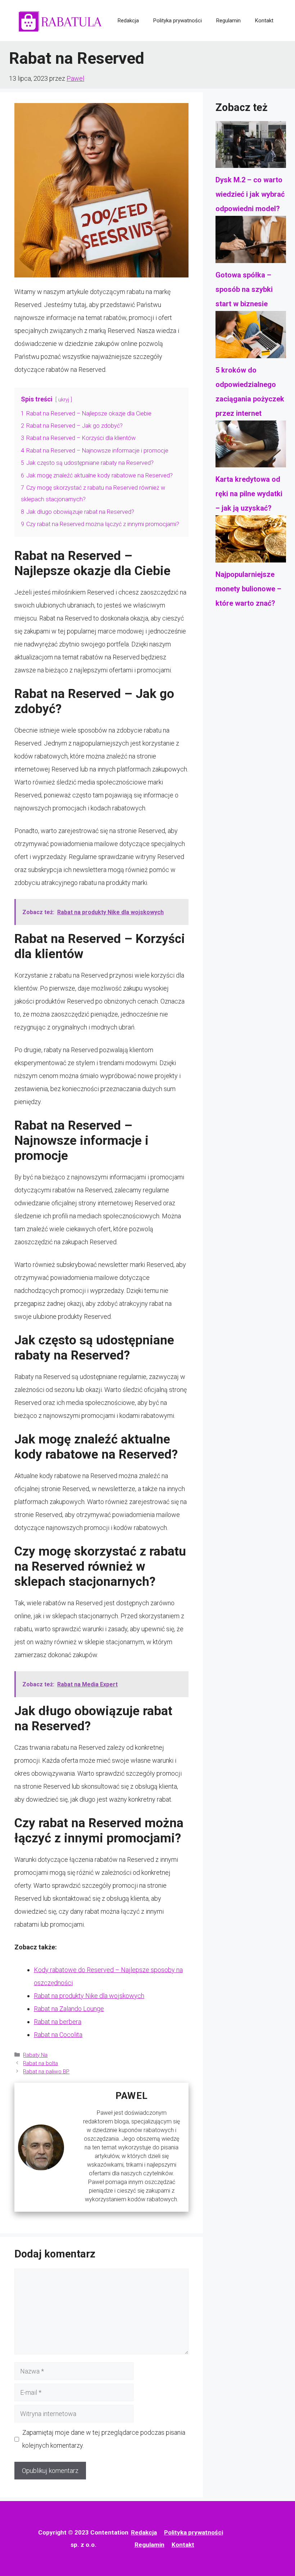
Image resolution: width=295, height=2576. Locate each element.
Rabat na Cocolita (58, 2035)
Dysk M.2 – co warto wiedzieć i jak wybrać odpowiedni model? (250, 194)
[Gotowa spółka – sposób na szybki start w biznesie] (251, 242)
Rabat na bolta (40, 2063)
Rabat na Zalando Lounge (69, 2009)
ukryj (64, 400)
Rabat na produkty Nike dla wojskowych (89, 1996)
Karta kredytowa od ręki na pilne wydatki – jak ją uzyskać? (249, 494)
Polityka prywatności (178, 21)
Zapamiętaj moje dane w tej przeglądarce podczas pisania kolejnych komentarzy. (104, 2439)
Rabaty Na (35, 2055)
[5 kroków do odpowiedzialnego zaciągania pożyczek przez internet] (251, 337)
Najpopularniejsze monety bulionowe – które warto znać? (248, 589)
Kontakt (264, 21)
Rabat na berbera (58, 2022)
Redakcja (128, 21)
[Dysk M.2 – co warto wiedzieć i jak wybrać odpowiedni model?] (251, 147)
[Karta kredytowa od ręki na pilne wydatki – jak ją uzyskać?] (251, 446)
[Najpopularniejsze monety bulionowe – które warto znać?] (251, 541)
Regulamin (228, 21)
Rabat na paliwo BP (46, 2072)
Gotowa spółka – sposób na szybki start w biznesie (244, 289)
